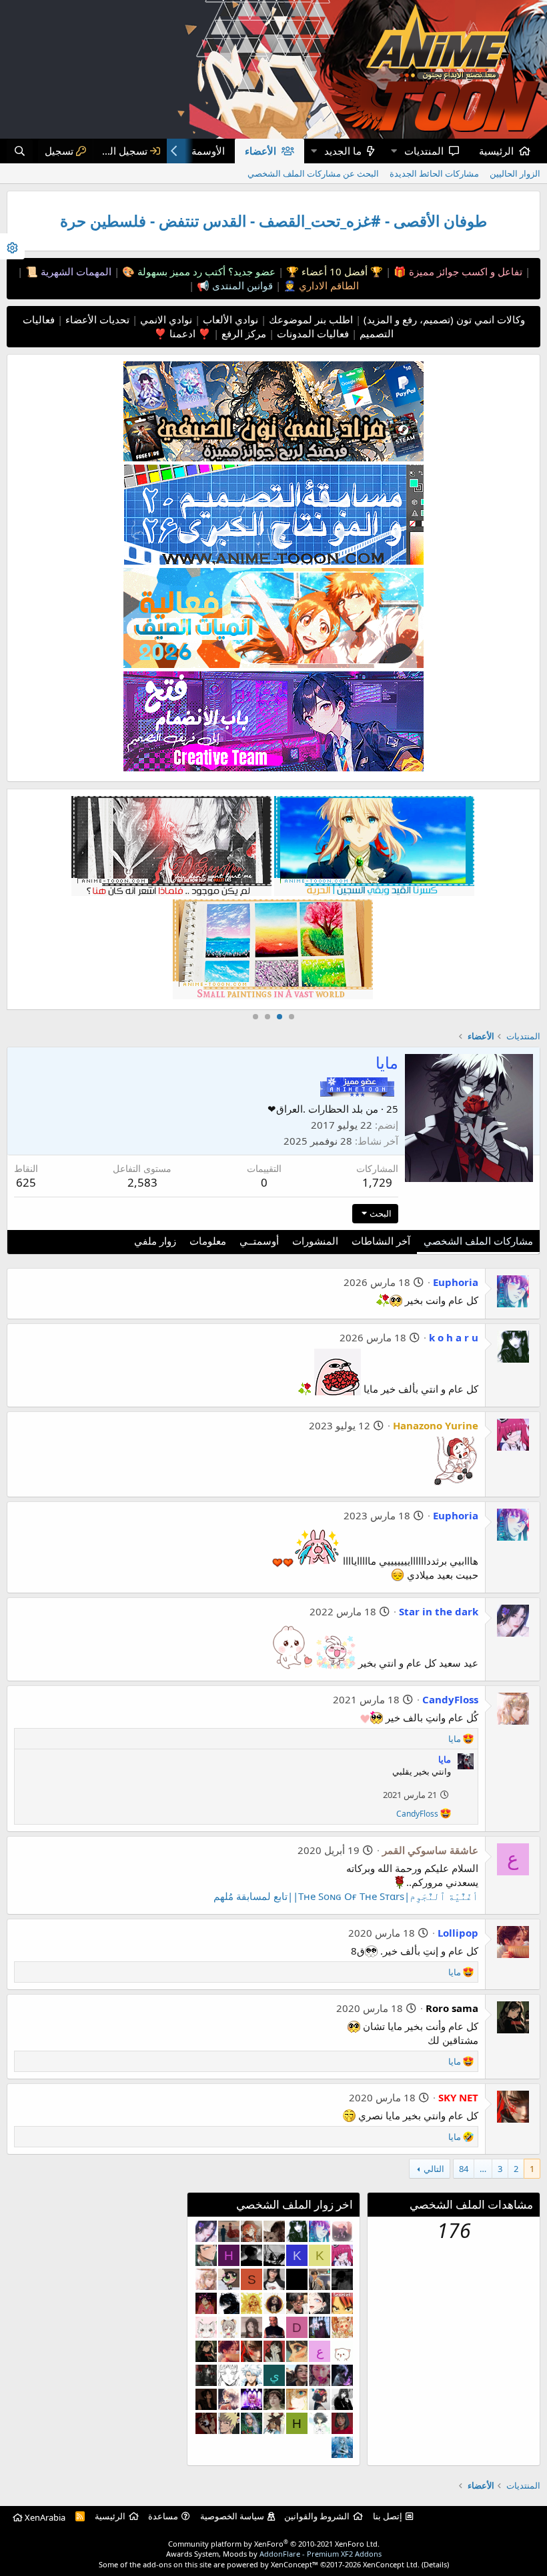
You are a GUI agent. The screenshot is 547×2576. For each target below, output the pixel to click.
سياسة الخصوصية (232, 2516)
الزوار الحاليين (515, 173)
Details (435, 2564)
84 (464, 2169)
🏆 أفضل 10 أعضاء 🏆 (333, 271)
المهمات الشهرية (75, 271)
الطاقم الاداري (328, 285)
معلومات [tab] (208, 1241)
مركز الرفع (242, 333)
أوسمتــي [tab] (259, 1241)
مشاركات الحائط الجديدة (434, 173)
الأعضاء (260, 151)
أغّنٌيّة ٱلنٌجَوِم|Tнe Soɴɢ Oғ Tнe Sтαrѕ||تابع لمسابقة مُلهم (346, 1896)
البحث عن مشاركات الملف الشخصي (313, 173)
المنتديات (424, 151)
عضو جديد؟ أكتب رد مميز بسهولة (205, 271)
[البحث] (20, 151)
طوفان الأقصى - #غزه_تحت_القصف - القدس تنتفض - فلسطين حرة (273, 221)
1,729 (377, 1182)
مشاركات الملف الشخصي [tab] (478, 1241)
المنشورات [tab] (315, 1241)
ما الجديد (343, 151)
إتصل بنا (388, 2516)
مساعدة (163, 2516)
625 (26, 1182)
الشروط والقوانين (317, 2516)
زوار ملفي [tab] (155, 1241)
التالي (434, 2169)
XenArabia (44, 2517)
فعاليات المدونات (312, 333)
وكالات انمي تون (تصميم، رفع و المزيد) (444, 319)
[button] (394, 151)
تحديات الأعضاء (96, 319)
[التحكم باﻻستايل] (12, 246)
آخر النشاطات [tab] (381, 1241)
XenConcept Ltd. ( (393, 2564)
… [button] (483, 2169)
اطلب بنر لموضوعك (310, 319)
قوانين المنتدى (241, 285)
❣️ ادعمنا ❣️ (182, 333)
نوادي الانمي (165, 319)
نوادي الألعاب (229, 319)
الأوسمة (208, 151)
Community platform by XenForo (274, 2544)
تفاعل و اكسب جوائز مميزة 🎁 (457, 271)
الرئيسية (496, 151)
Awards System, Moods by (274, 2554)
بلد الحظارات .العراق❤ (315, 1109)
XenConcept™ (295, 2564)
